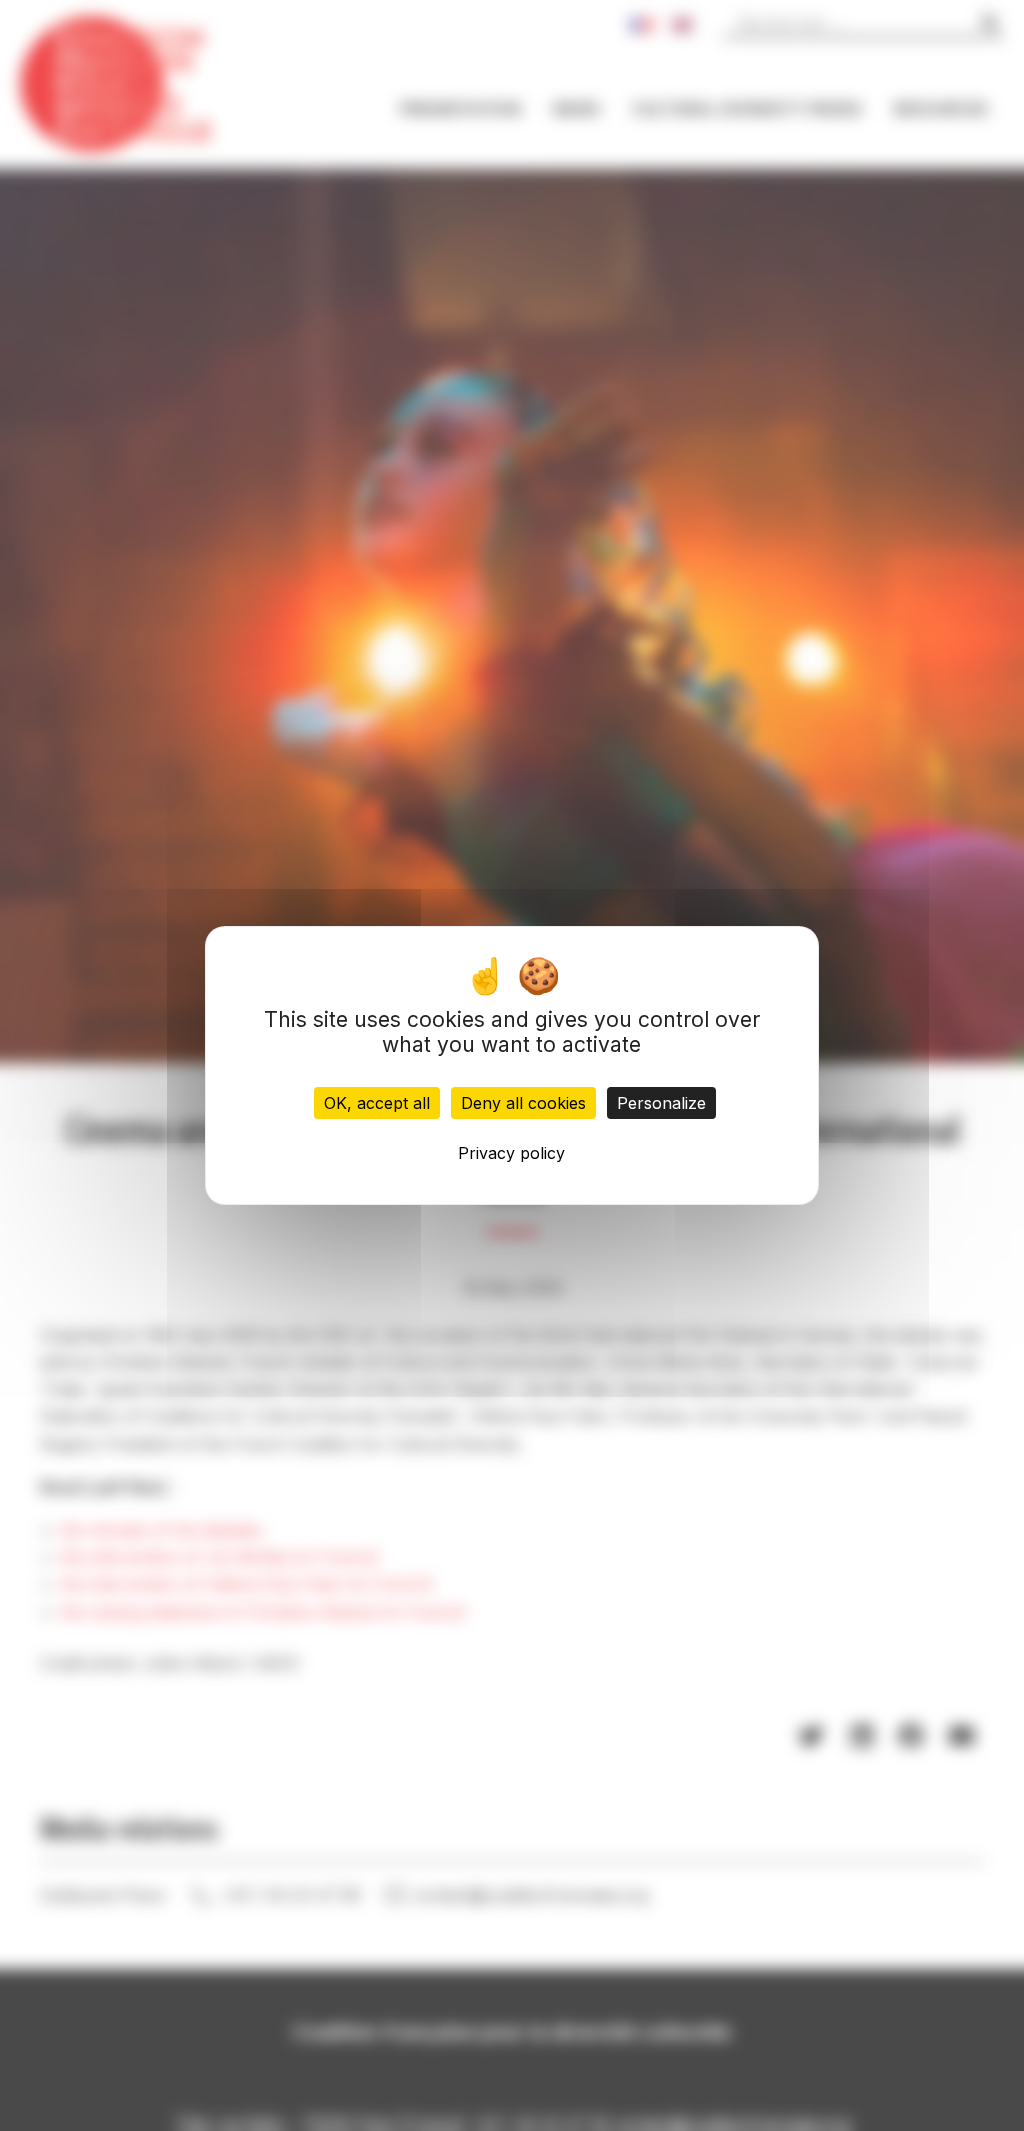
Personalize (661, 1103)
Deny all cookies (523, 1103)
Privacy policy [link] (511, 1153)
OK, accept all (377, 1103)
